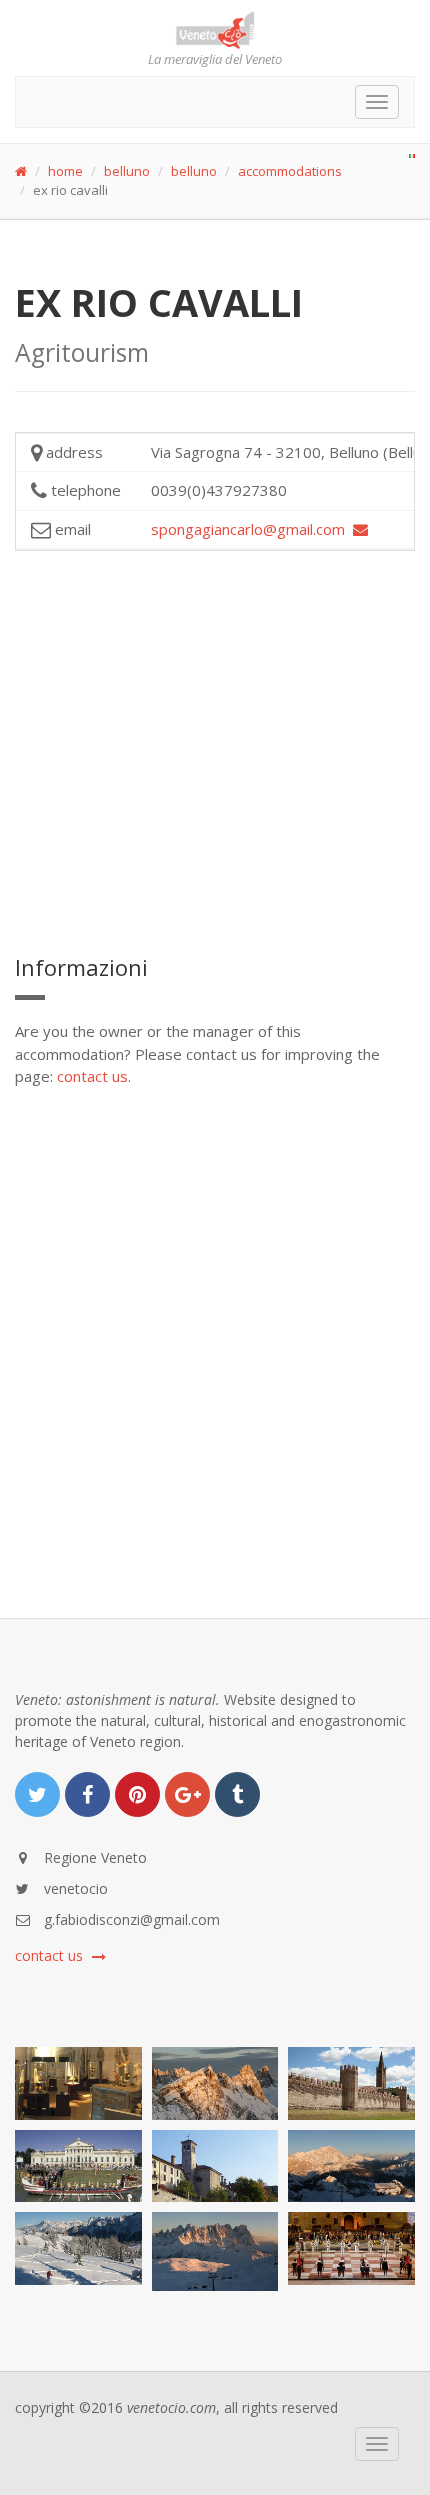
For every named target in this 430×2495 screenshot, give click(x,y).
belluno (127, 171)
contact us (92, 1076)
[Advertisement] (215, 749)
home (65, 171)
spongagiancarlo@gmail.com (252, 529)
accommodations (290, 171)
